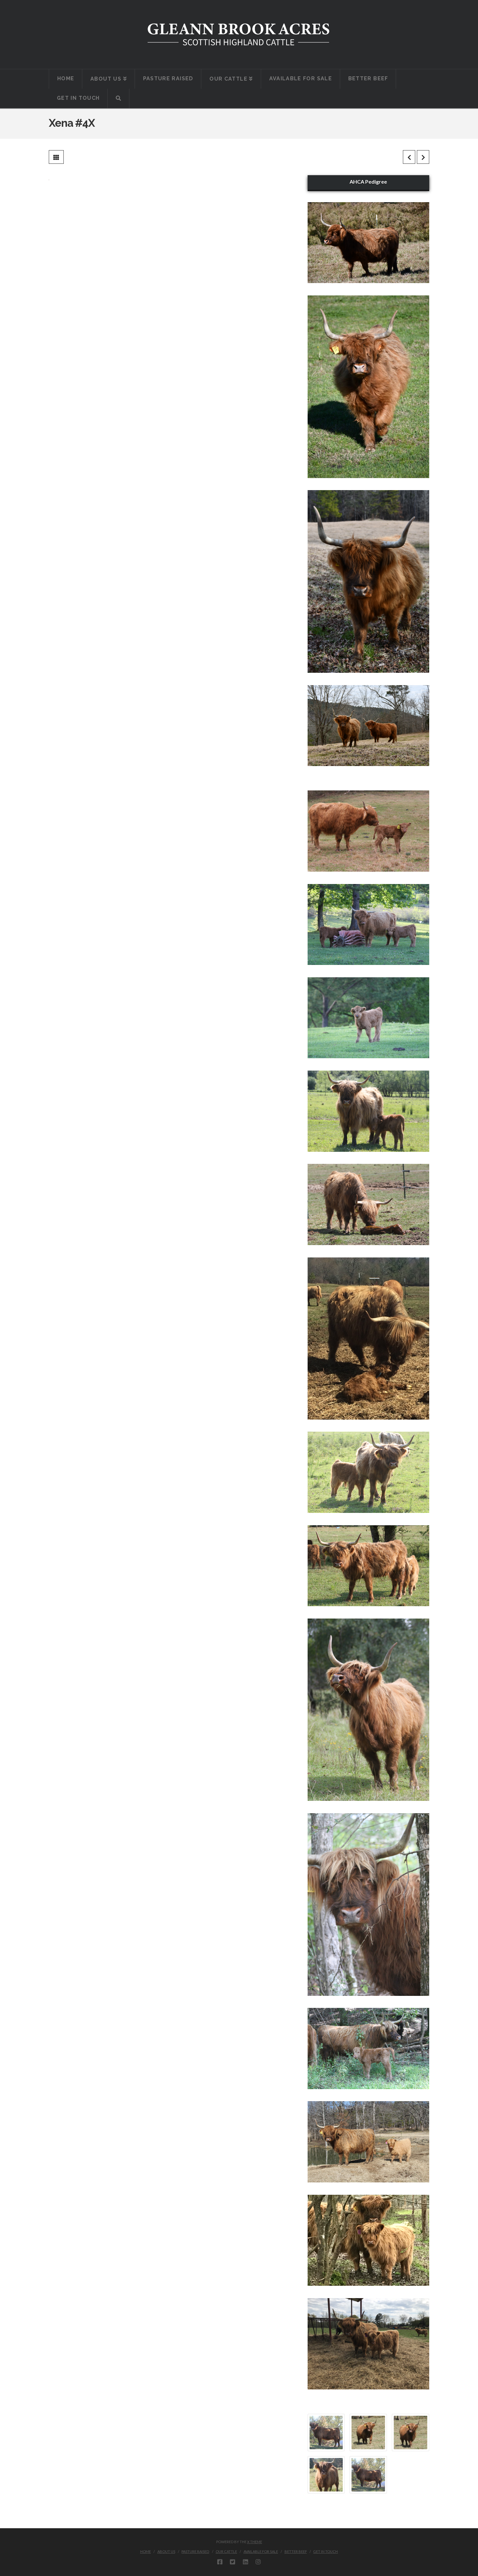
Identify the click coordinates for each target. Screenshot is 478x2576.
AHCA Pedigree (368, 182)
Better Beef (296, 2551)
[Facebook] (220, 2562)
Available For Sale (261, 2551)
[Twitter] (232, 2562)
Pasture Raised (195, 2551)
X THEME (255, 2542)
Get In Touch (325, 2551)
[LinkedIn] (246, 2562)
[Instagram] (258, 2562)
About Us (166, 2551)
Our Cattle (226, 2551)
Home (146, 2551)
